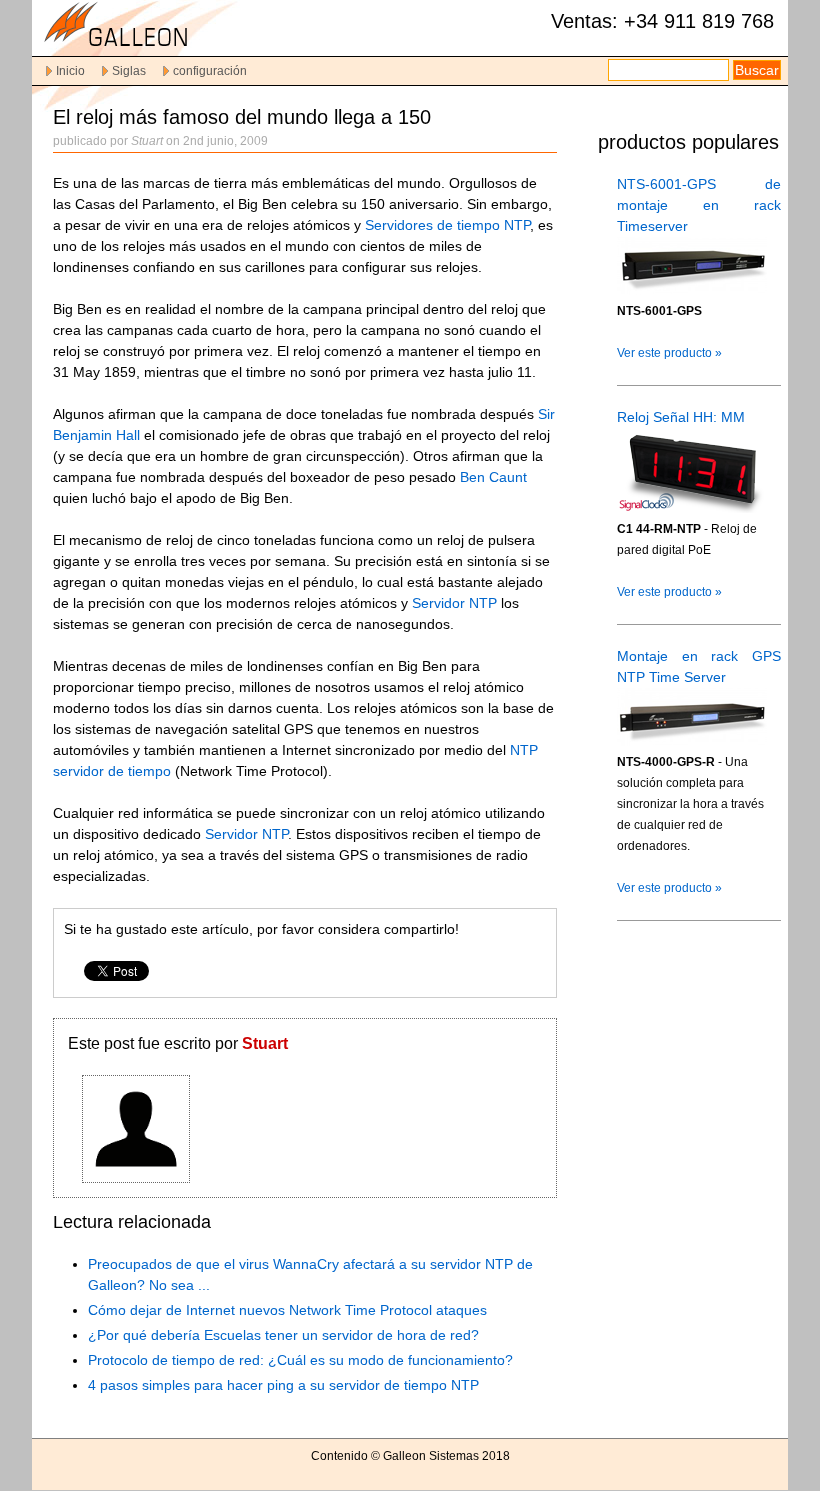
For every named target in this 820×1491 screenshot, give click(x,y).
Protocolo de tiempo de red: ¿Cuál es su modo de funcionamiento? (300, 1360)
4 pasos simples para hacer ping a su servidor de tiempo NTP (283, 1385)
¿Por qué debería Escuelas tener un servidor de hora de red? (283, 1335)
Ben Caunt (493, 477)
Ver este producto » (669, 353)
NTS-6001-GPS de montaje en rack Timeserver (699, 205)
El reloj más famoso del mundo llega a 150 (242, 117)
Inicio (70, 71)
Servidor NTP (454, 603)
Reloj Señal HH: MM (681, 417)
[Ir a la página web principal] (152, 46)
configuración (210, 71)
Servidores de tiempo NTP (447, 225)
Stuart (265, 1043)
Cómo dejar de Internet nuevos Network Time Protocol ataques (287, 1310)
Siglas (129, 71)
